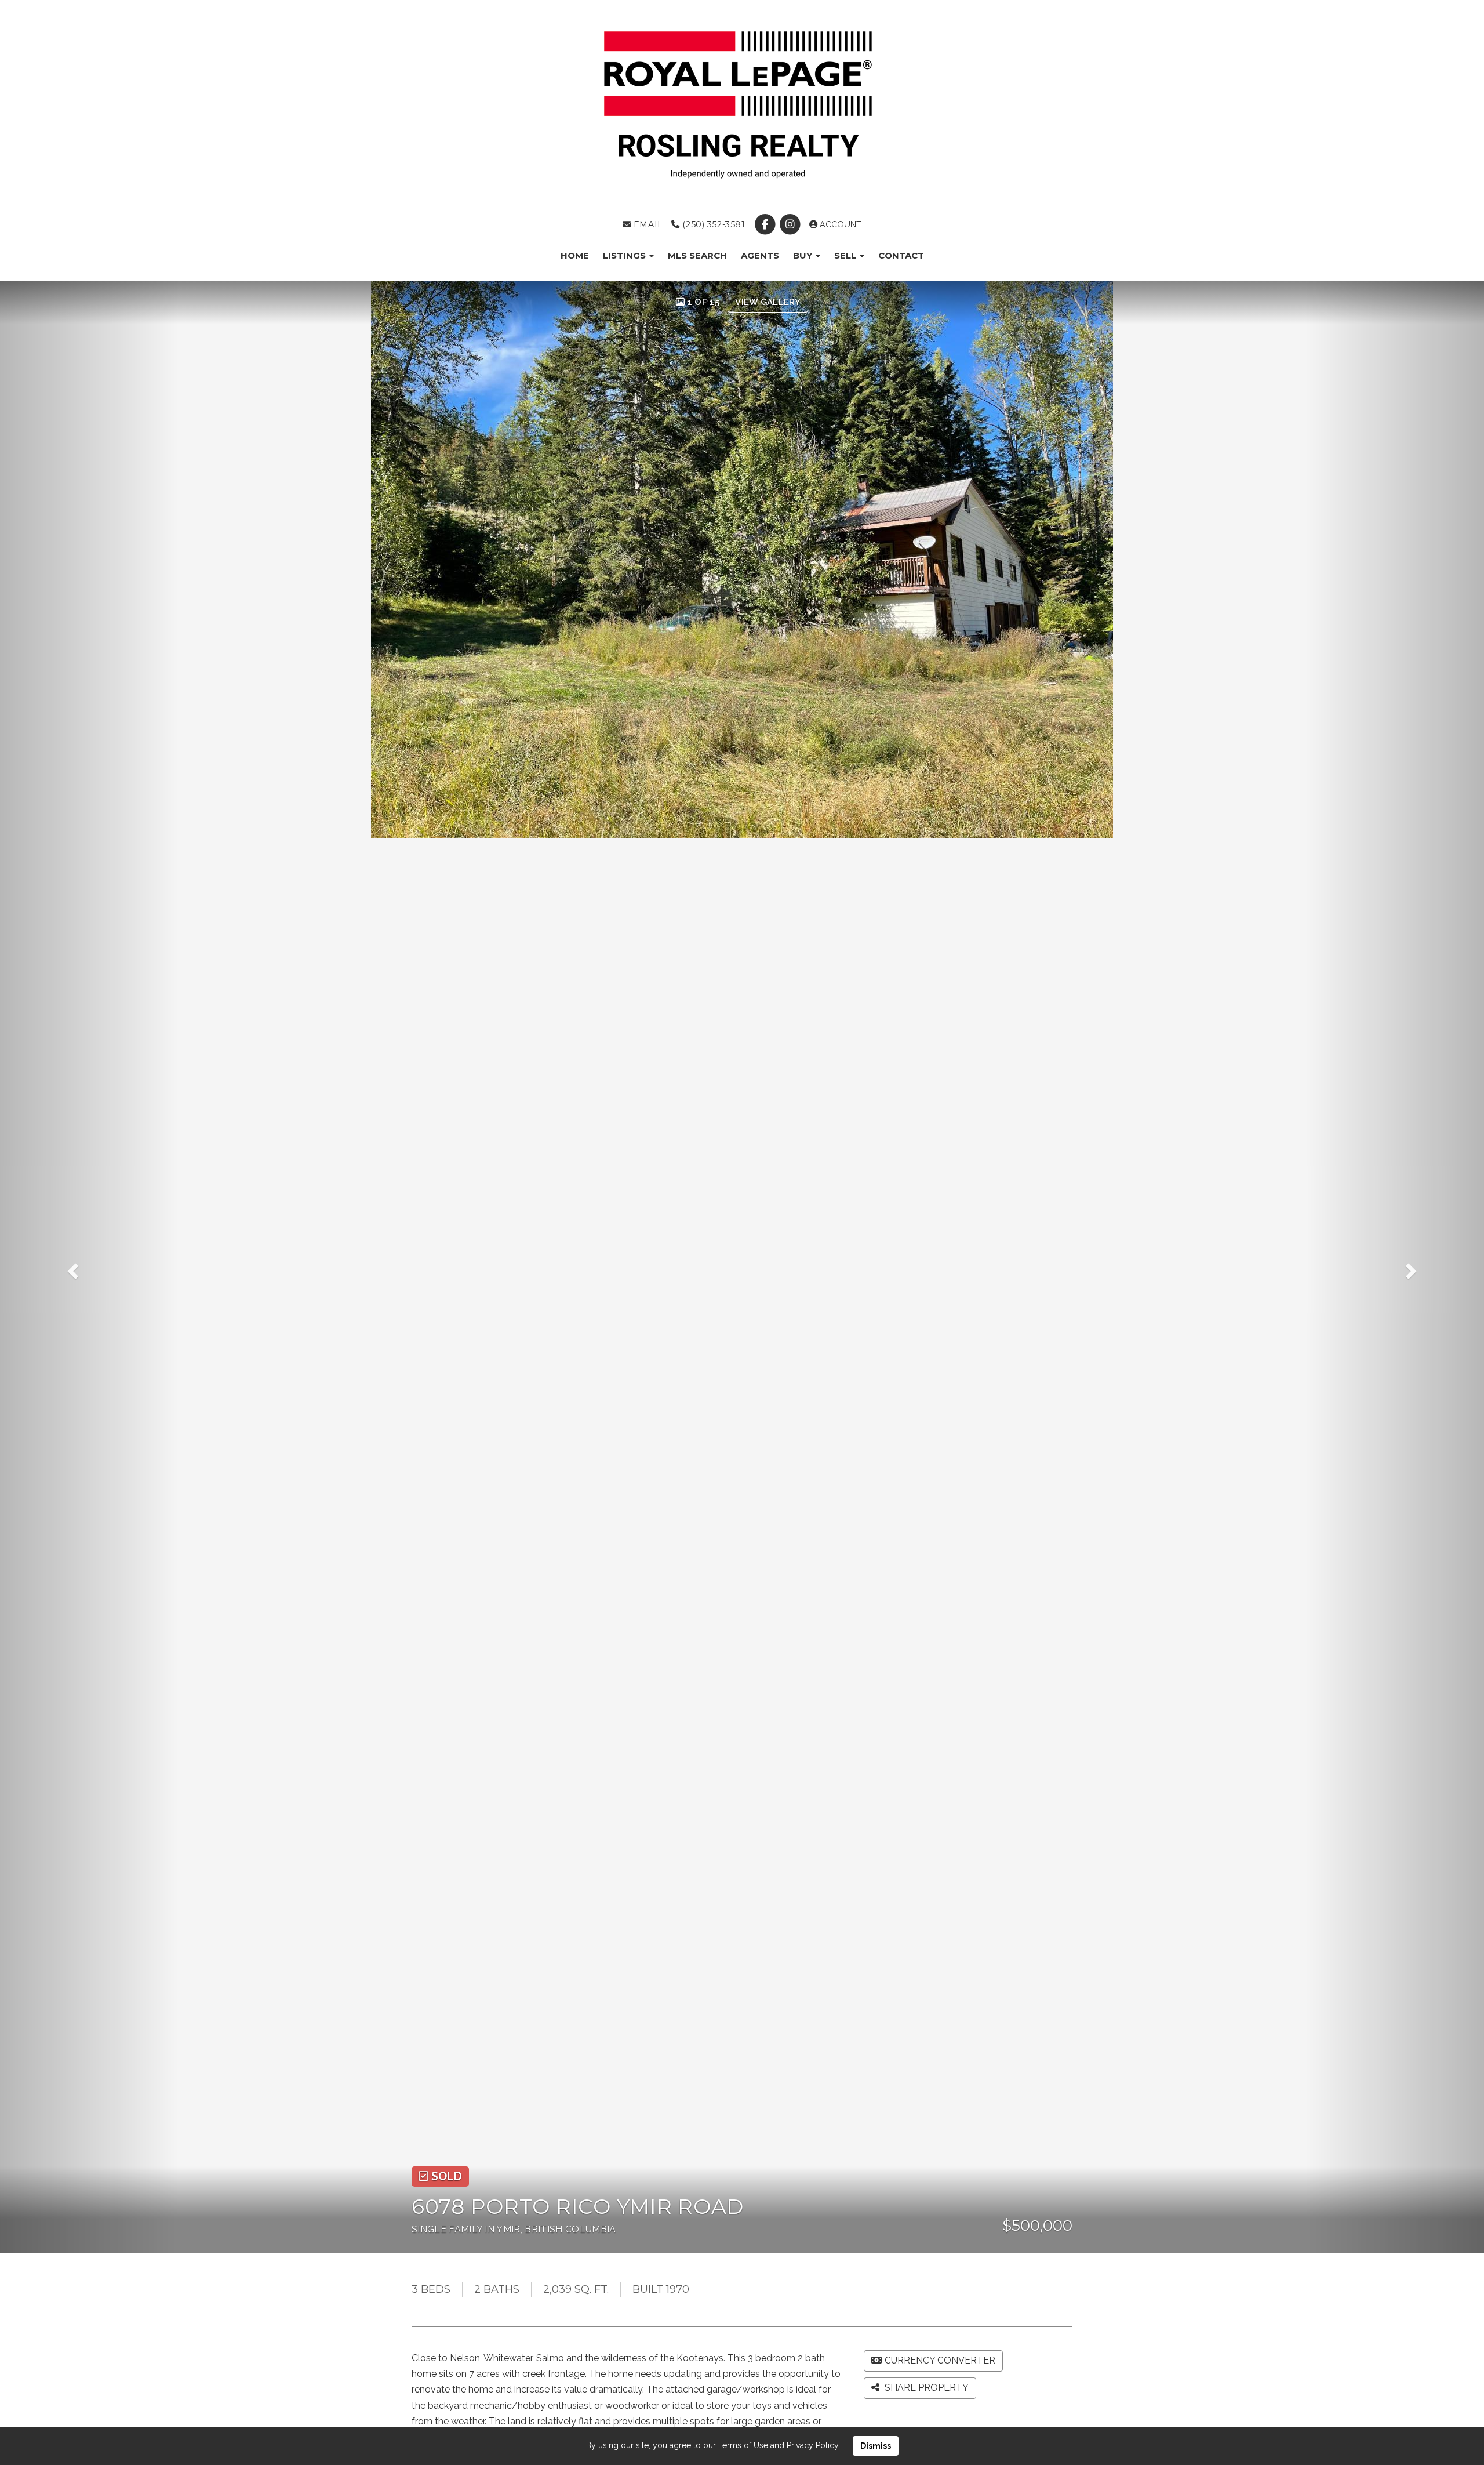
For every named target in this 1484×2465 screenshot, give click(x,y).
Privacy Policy (813, 2445)
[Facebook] (766, 224)
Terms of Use (743, 2445)
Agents (760, 255)
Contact (901, 255)
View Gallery (768, 302)
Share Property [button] (925, 2388)
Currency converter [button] (940, 2360)
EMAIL (647, 224)
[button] (89, 1267)
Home (575, 255)
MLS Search (697, 255)
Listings (625, 255)
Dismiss (876, 2446)
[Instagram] (791, 224)
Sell (846, 255)
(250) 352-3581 (712, 224)
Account (839, 224)
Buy (804, 255)
